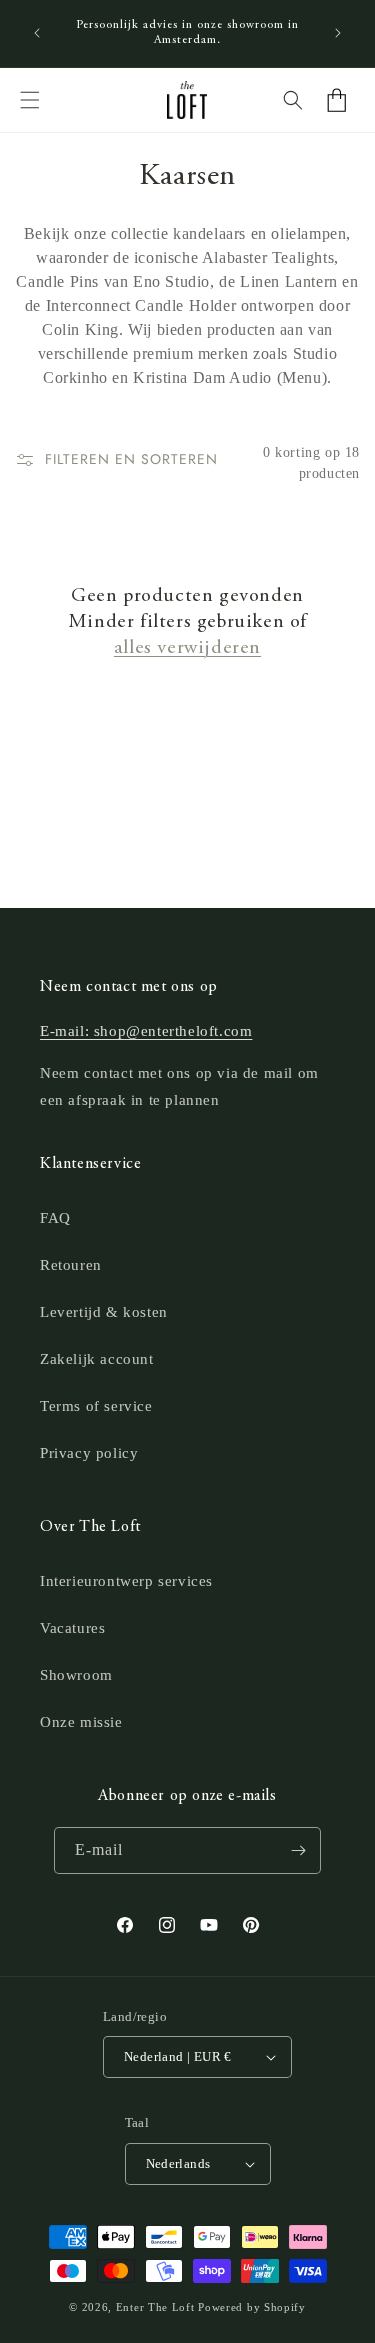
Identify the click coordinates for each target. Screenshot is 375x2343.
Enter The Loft (155, 2307)
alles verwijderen (187, 648)
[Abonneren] (298, 1850)
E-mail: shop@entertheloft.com (146, 1031)
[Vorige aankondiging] (37, 33)
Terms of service (96, 1406)
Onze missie (81, 1722)
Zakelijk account (97, 1359)
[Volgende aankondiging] (338, 33)
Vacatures (72, 1628)
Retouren (71, 1265)
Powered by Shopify (252, 2307)
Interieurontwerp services (126, 1581)
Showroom (76, 1675)
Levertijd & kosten (104, 1312)
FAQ (55, 1218)
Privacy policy (89, 1453)
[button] (30, 100)
